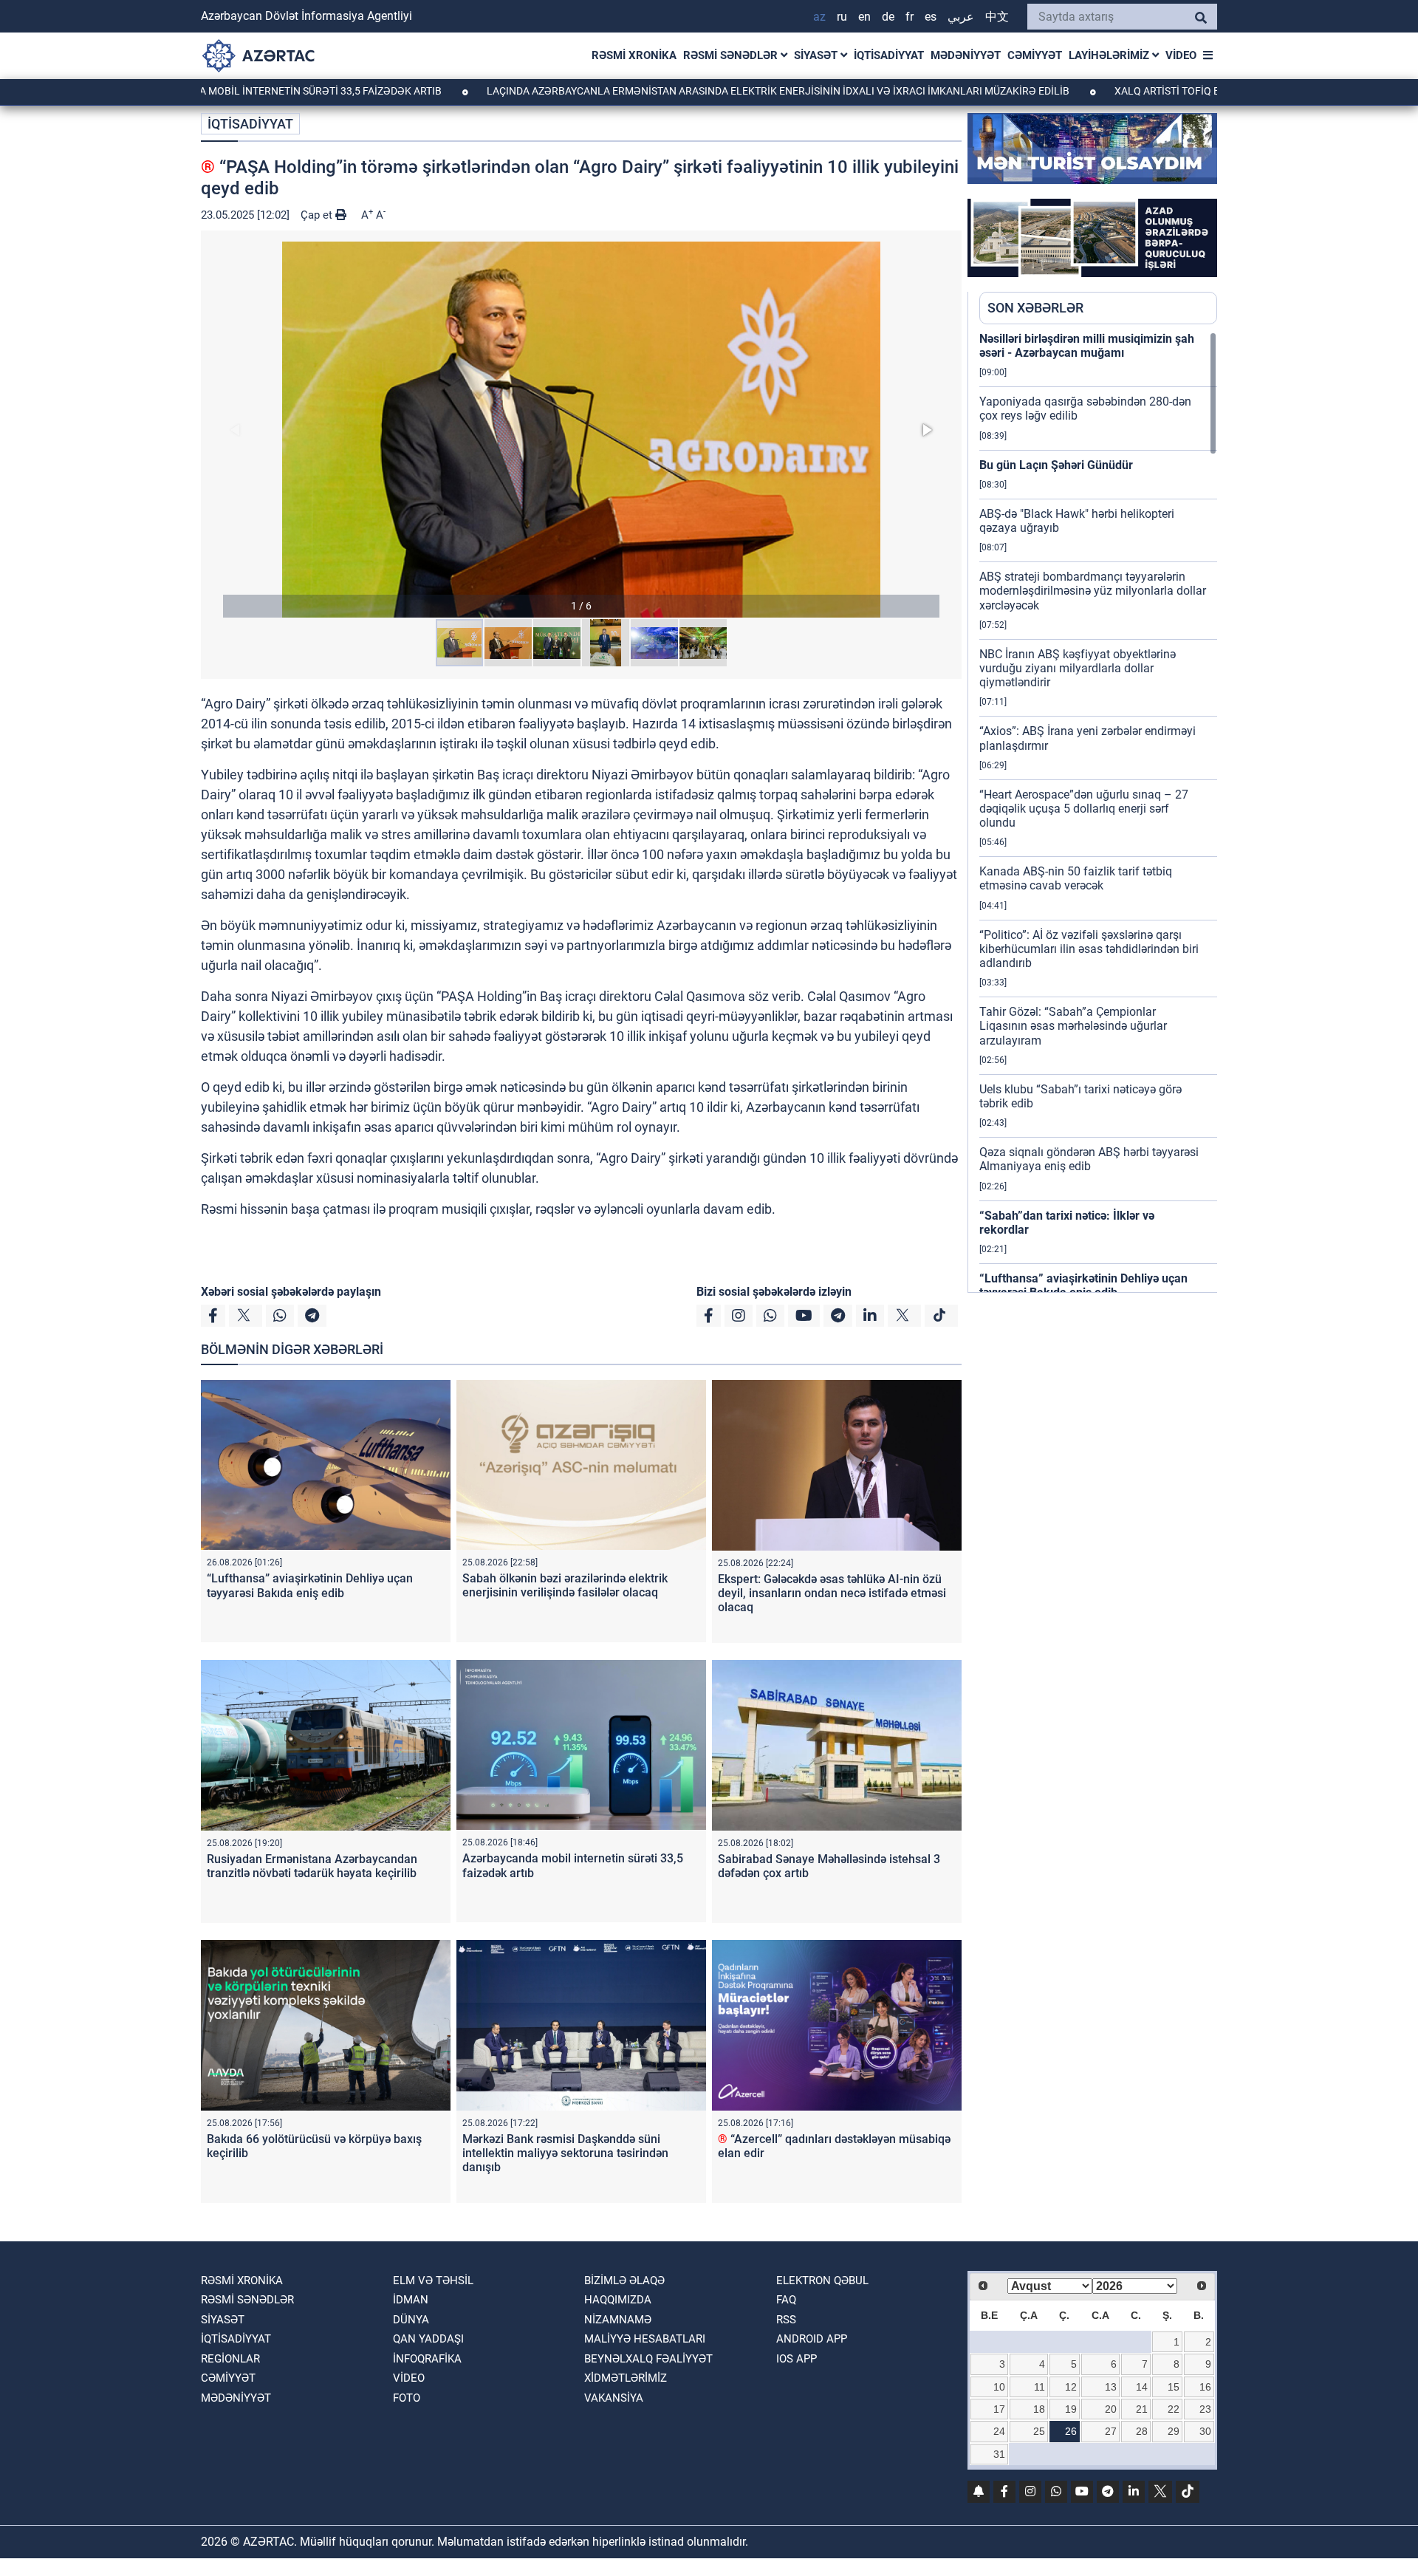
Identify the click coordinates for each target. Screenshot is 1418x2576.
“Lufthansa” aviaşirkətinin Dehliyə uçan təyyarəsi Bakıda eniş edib (310, 1585)
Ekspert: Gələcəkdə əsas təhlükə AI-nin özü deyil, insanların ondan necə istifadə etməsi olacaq (832, 1593)
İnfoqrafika (427, 2359)
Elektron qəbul (822, 2281)
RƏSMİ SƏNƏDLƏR (732, 55)
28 (1142, 2431)
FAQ (786, 2300)
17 (999, 2409)
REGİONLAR (230, 2359)
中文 (997, 17)
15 (1174, 2387)
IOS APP (797, 2359)
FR (910, 17)
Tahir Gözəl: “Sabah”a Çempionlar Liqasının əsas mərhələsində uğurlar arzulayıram (1073, 1026)
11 (1039, 2387)
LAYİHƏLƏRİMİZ (1110, 55)
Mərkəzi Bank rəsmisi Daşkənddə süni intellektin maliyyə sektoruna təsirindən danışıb (565, 2153)
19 (1071, 2409)
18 (1039, 2409)
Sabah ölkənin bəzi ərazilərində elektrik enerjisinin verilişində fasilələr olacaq (565, 1585)
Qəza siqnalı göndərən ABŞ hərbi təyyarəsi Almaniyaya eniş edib (1089, 1159)
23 (1205, 2409)
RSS (786, 2320)
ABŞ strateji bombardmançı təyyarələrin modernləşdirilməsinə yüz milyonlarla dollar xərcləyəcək (1093, 591)
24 (999, 2431)
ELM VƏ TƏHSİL (433, 2281)
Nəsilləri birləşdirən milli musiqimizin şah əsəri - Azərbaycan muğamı (1087, 346)
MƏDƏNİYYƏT (966, 55)
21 (1142, 2409)
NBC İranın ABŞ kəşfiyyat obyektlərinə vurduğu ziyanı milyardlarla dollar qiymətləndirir (1078, 668)
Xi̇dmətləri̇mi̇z (626, 2378)
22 (1174, 2409)
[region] (1098, 812)
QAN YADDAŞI (428, 2339)
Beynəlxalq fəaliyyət (648, 2359)
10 (999, 2387)
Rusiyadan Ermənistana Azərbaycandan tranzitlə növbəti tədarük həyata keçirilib (312, 1866)
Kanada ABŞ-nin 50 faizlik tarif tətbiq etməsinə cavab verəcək (1076, 878)
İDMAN (411, 2300)
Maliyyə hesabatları (645, 2339)
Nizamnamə (618, 2320)
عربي (961, 17)
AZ (819, 17)
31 (999, 2454)
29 (1174, 2431)
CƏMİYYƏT (1035, 55)
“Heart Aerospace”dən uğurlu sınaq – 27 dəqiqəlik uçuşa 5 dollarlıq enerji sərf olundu (1084, 809)
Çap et (318, 215)
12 (1071, 2387)
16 (1205, 2387)
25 (1039, 2431)
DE (888, 17)
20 (1111, 2409)
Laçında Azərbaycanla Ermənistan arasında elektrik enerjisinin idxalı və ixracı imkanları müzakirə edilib (670, 91)
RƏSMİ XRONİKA (634, 55)
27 (1111, 2431)
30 (1205, 2431)
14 (1142, 2387)
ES (931, 17)
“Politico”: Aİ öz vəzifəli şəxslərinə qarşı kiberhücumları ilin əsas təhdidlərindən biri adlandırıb (1089, 949)
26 (1071, 2431)
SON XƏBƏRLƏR (1035, 308)
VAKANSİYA (614, 2398)
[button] (581, 430)
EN (864, 17)
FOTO (407, 2398)
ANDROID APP (812, 2339)
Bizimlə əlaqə (624, 2281)
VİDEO (1181, 55)
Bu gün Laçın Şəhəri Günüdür (1056, 465)
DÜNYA (411, 2320)
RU (842, 17)
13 (1111, 2387)
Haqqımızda (618, 2300)
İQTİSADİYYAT (889, 55)
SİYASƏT (817, 55)
